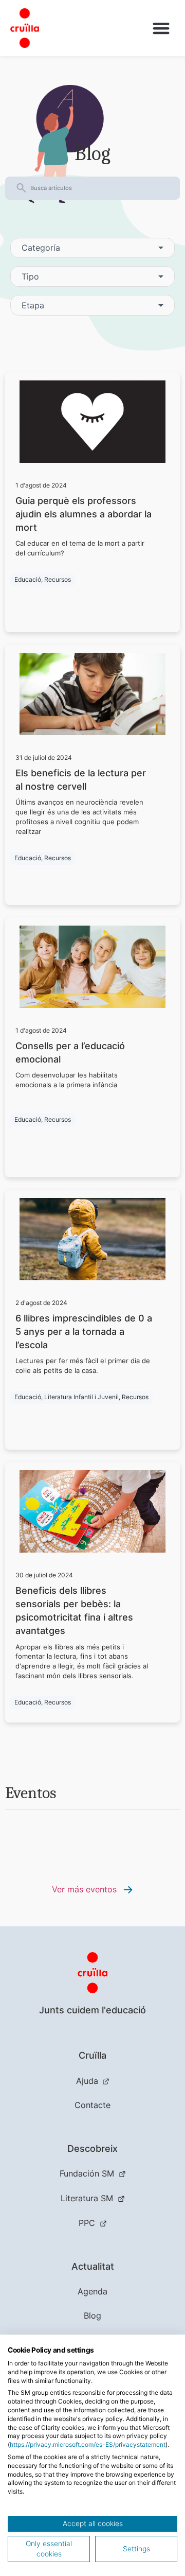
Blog (92, 2316)
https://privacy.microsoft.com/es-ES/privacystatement (88, 2444)
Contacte (92, 2105)
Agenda (92, 2291)
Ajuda (87, 2081)
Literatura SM (87, 2198)
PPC (87, 2223)
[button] (162, 28)
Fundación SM (87, 2173)
